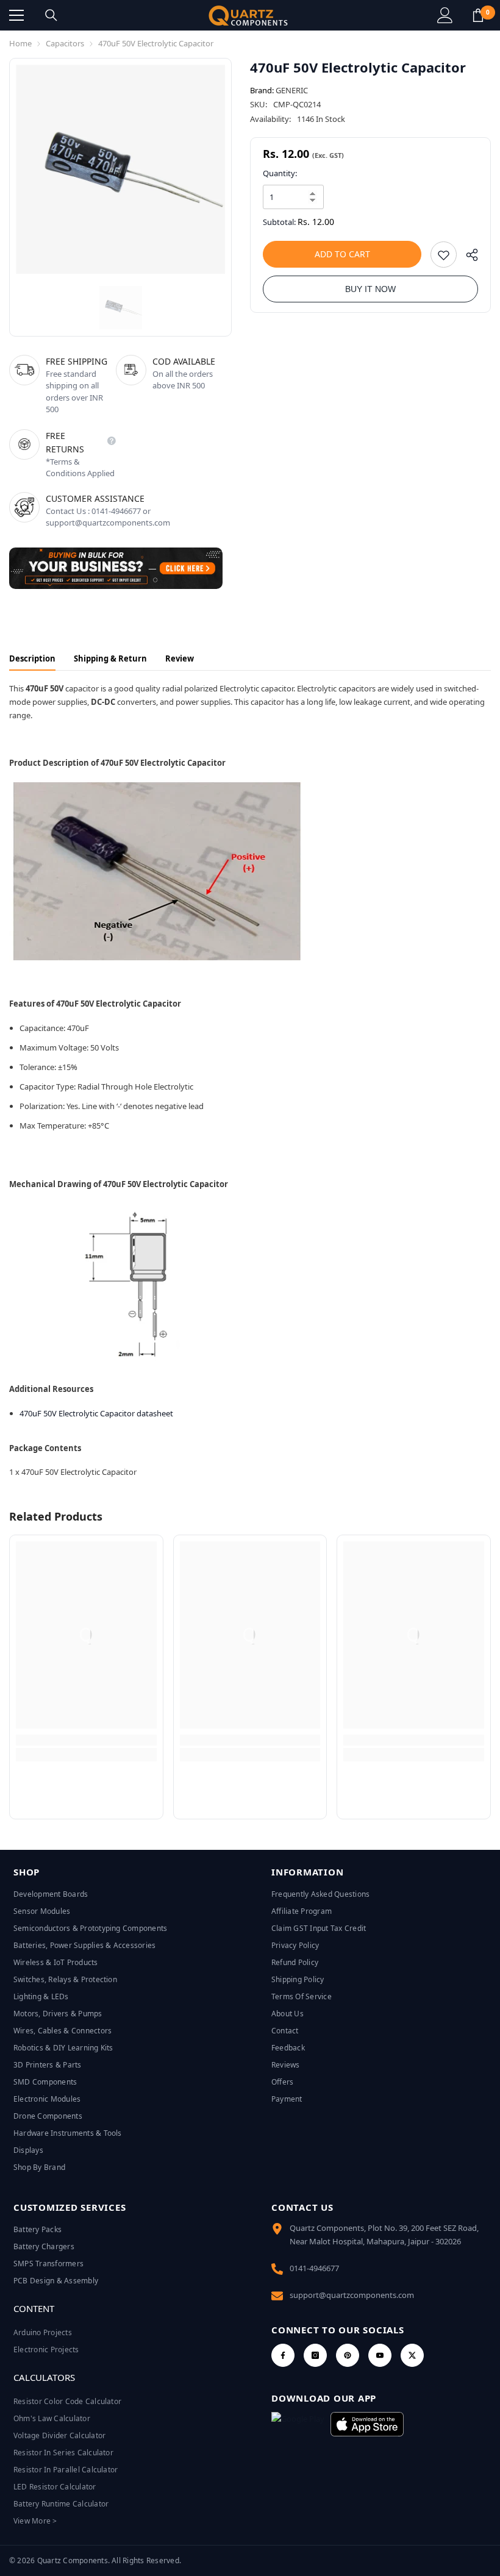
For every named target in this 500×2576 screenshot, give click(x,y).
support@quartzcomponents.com (352, 2295)
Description (32, 658)
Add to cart (342, 254)
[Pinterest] (348, 2355)
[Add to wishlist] (444, 255)
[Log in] (445, 15)
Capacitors (65, 43)
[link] (86, 1740)
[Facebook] (283, 2355)
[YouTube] (380, 2355)
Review (180, 658)
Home (20, 43)
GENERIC (292, 90)
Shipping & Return (110, 658)
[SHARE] (467, 258)
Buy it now (370, 289)
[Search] (51, 15)
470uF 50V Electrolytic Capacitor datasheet (96, 1413)
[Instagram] (315, 2355)
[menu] (16, 15)
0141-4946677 (314, 2268)
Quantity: (280, 173)
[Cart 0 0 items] (478, 15)
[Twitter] (412, 2355)
